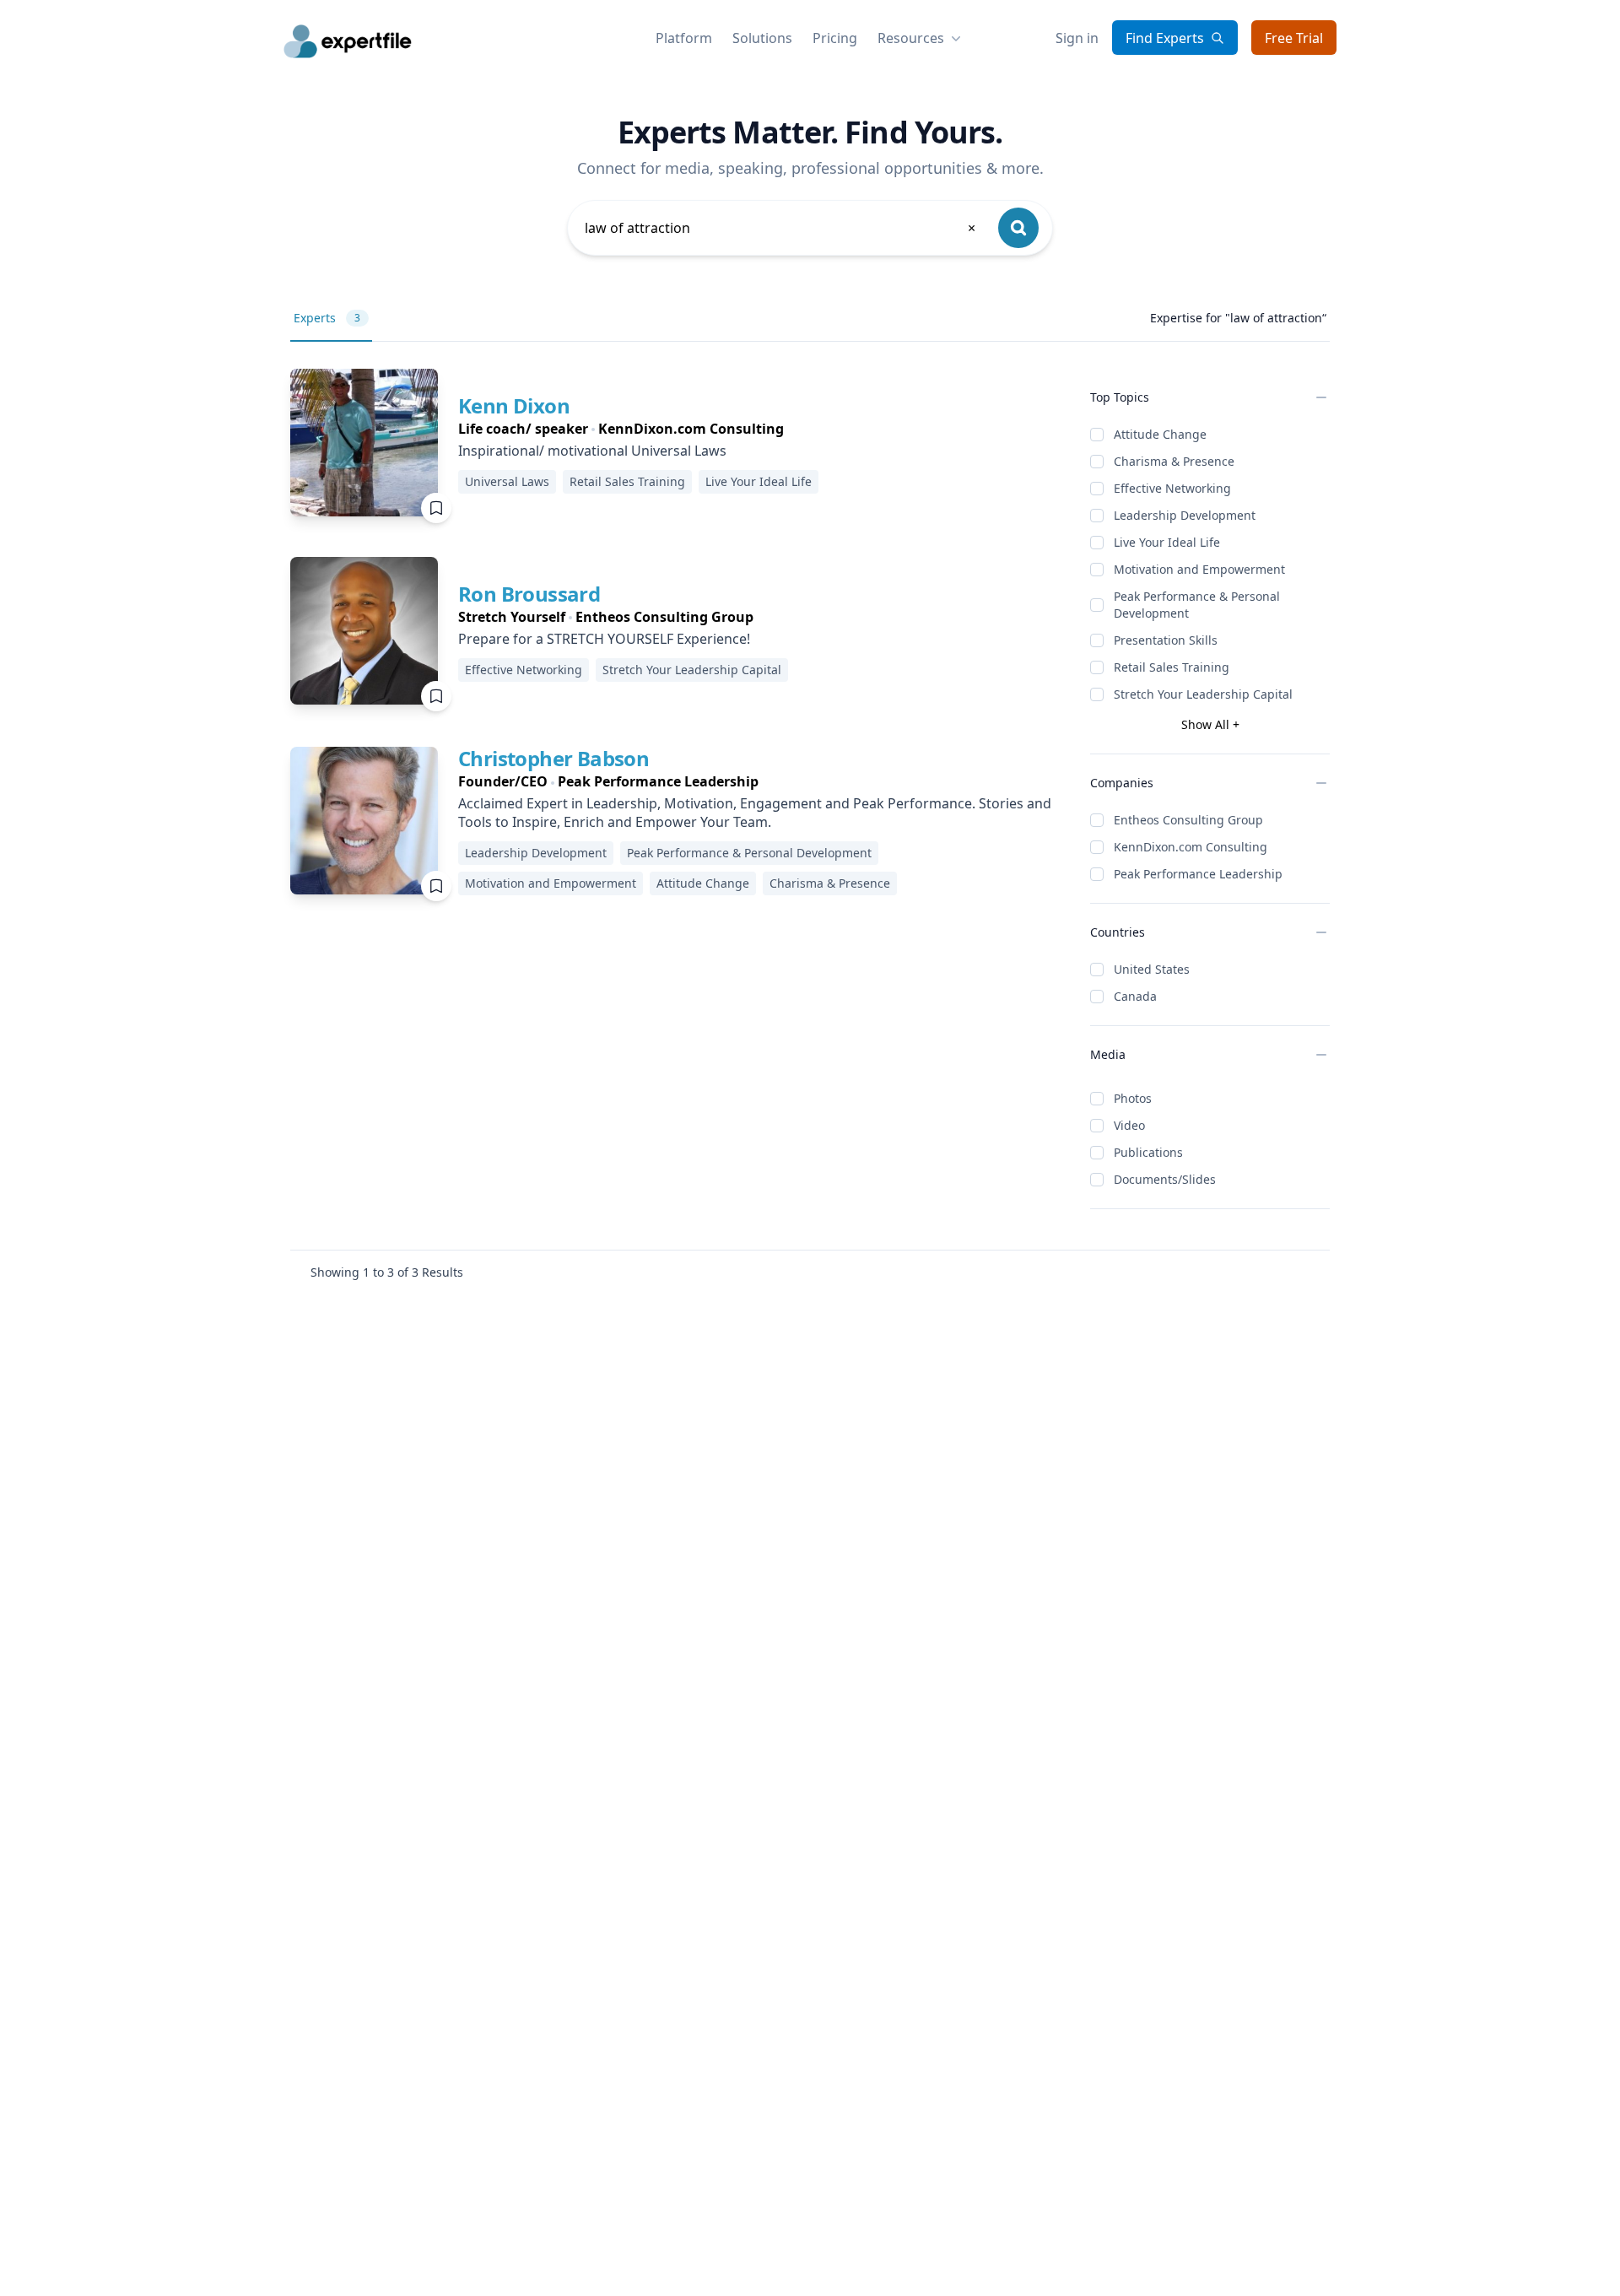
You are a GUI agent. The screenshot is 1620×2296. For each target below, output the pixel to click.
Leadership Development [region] (536, 853)
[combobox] (781, 228)
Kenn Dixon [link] (514, 405)
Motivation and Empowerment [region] (551, 883)
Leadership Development (1185, 515)
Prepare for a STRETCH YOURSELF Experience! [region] (604, 639)
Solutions (762, 38)
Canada (1135, 996)
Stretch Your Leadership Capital (1203, 694)
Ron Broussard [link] (529, 594)
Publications (1148, 1152)
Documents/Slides (1165, 1179)
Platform (684, 38)
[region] (642, 429)
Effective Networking (1172, 488)
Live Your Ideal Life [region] (759, 481)
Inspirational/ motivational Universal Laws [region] (592, 451)
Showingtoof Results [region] (387, 1272)
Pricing (835, 38)
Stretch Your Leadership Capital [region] (692, 670)
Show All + (1210, 724)
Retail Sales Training (1172, 667)
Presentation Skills (1166, 640)
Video (1129, 1125)
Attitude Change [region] (703, 883)
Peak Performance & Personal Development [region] (749, 853)
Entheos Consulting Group (1188, 820)
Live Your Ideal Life (1167, 542)
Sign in (1077, 38)
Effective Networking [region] (524, 670)
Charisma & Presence (1174, 461)
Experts (327, 318)
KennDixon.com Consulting (1191, 847)
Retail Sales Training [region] (627, 481)
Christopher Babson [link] (553, 758)
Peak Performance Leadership (1198, 874)
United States (1152, 969)
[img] (364, 443)
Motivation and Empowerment (1199, 569)
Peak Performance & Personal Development (1197, 605)
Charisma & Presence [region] (830, 883)
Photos (1133, 1098)
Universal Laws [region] (507, 481)
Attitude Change (1160, 434)
